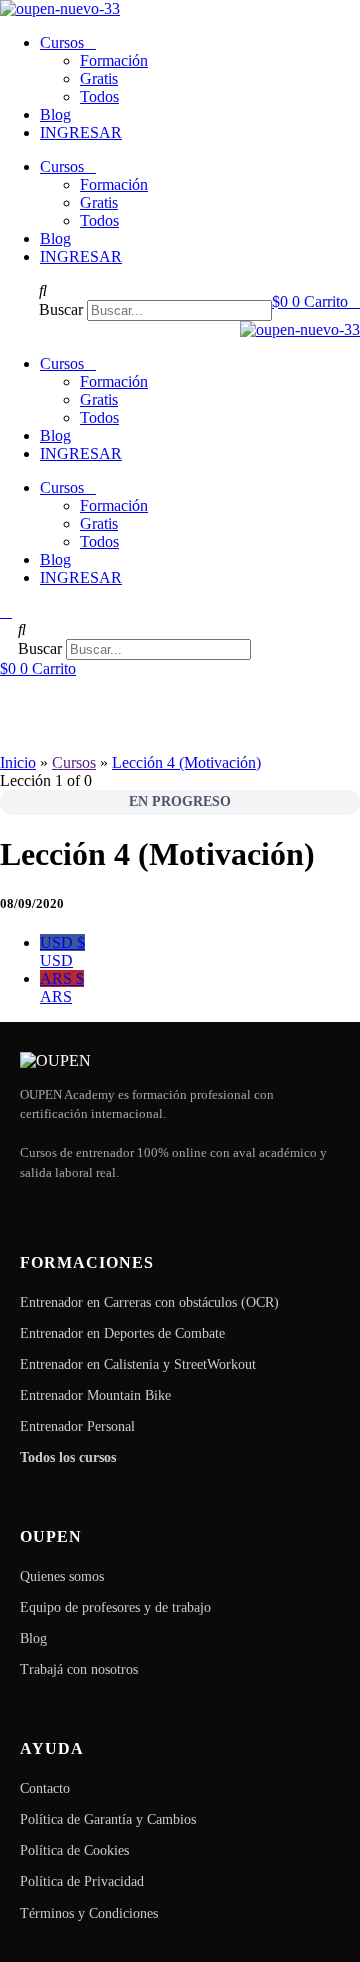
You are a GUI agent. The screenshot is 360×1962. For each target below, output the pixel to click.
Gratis (99, 78)
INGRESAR (81, 132)
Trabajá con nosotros (79, 1669)
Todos (99, 96)
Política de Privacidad (82, 1881)
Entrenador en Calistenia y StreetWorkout (138, 1364)
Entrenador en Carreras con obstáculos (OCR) (149, 1302)
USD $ (62, 951)
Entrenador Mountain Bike (95, 1395)
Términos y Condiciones (89, 1913)
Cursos (62, 42)
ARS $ (62, 987)
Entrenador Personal (77, 1426)
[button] (155, 291)
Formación (114, 60)
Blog (55, 114)
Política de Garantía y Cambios (108, 1819)
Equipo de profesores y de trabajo (115, 1607)
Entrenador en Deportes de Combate (122, 1333)
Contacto (45, 1788)
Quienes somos (62, 1576)
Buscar (61, 309)
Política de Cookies (74, 1850)
